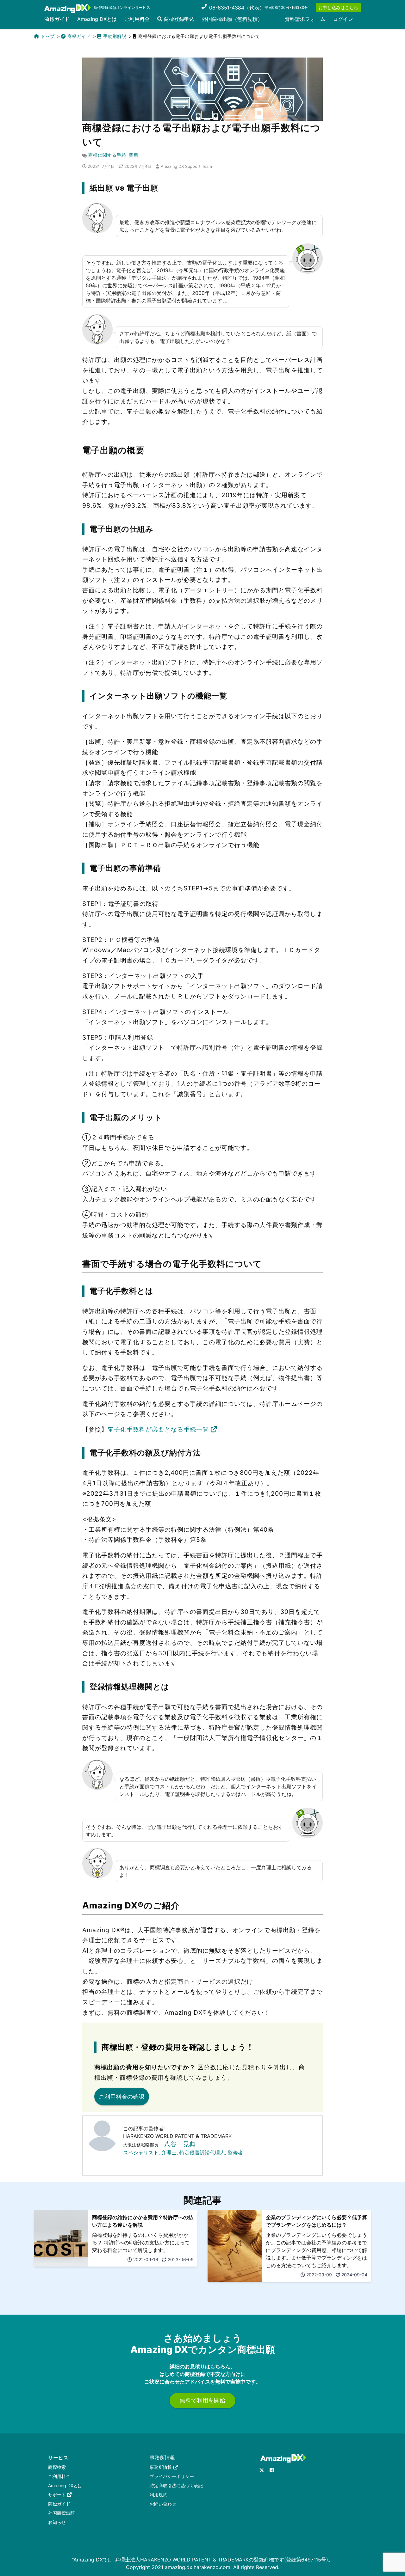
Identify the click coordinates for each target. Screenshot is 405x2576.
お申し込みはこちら (338, 7)
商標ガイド (57, 19)
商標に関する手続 (107, 155)
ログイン (343, 19)
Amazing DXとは (97, 19)
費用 (134, 155)
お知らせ (57, 2522)
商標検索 (57, 2467)
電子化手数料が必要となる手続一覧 (158, 1429)
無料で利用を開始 (202, 2400)
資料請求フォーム (305, 19)
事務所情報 (161, 2467)
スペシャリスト (141, 2152)
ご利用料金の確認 (121, 2097)
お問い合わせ (163, 2504)
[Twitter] (262, 2470)
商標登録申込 (178, 19)
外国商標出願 (61, 2513)
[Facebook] (272, 2470)
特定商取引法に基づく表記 (176, 2485)
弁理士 (169, 2152)
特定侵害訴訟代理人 (202, 2152)
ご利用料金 (137, 19)
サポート (57, 2495)
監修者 (235, 2152)
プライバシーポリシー (172, 2476)
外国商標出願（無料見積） (232, 19)
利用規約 (159, 2495)
